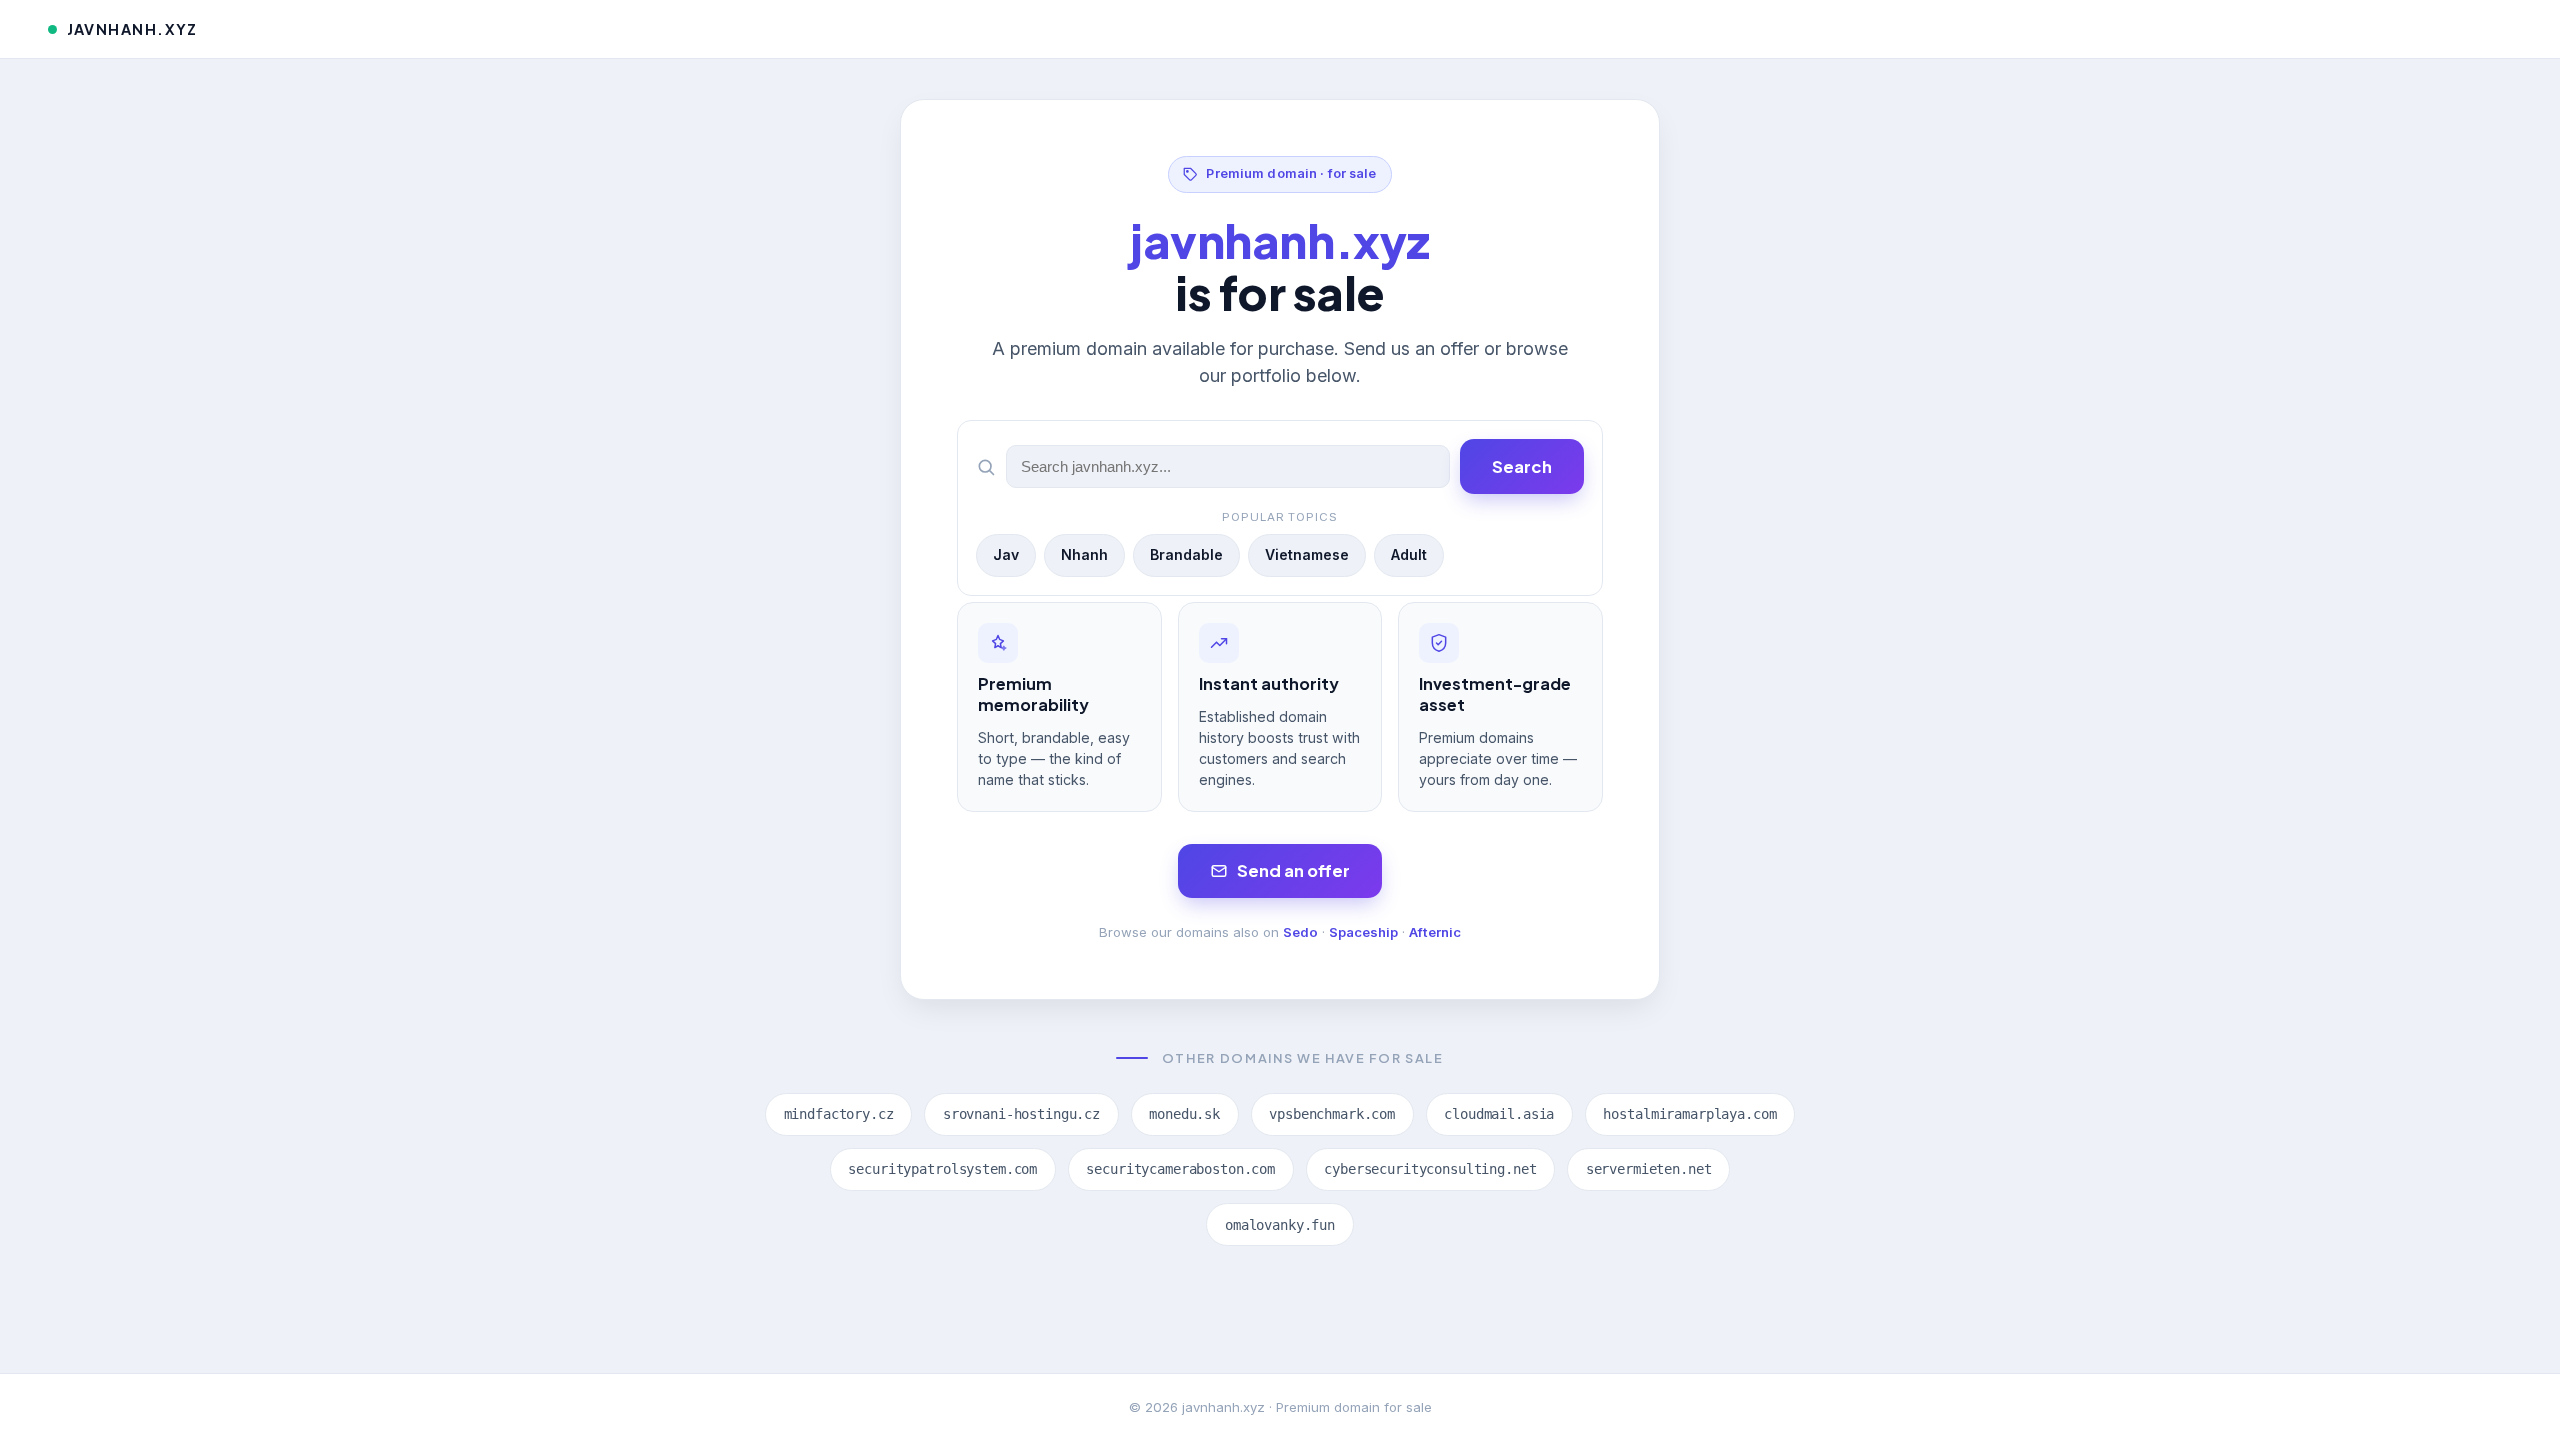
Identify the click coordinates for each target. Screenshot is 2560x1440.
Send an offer (1293, 870)
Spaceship (1363, 932)
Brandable (1186, 554)
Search (1522, 466)
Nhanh (1084, 554)
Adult (1409, 554)
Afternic (1435, 932)
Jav (1006, 554)
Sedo (1300, 932)
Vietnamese (1307, 554)
